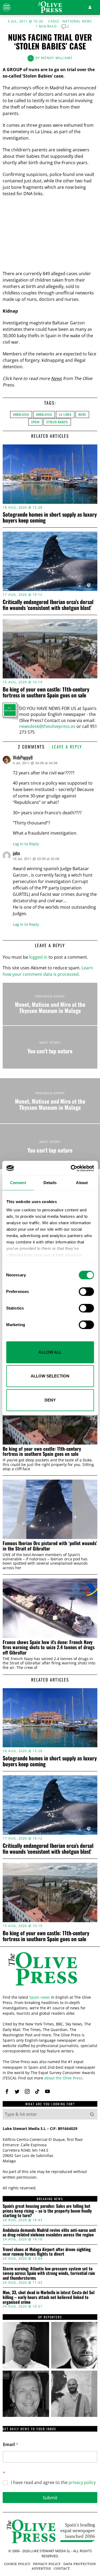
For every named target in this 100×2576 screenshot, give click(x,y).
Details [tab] (50, 1183)
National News (77, 21)
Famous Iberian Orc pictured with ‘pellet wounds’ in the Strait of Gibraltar (50, 1546)
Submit (50, 2498)
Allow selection (50, 1376)
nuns (82, 414)
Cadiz (54, 21)
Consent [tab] (18, 1183)
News (56, 378)
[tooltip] (7, 2091)
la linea (65, 414)
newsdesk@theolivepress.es (47, 726)
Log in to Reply (26, 844)
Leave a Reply (67, 747)
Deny (50, 1400)
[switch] (86, 1292)
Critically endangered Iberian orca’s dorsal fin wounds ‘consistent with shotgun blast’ (48, 605)
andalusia (44, 414)
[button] (92, 2114)
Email (11, 2445)
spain (35, 422)
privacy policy (82, 2482)
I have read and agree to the (53, 2483)
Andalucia (21, 414)
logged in (38, 957)
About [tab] (82, 1183)
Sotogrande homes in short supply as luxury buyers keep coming (50, 517)
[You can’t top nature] (50, 1047)
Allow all (50, 1352)
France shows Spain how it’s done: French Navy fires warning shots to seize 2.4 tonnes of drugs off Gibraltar (49, 1647)
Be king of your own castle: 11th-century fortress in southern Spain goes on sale (46, 692)
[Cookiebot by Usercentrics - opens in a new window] (71, 1168)
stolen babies (57, 422)
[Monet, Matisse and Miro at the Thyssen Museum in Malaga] (50, 1004)
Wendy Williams (57, 58)
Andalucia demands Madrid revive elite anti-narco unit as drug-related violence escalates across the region (49, 2233)
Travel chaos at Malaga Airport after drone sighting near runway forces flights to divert (47, 2252)
